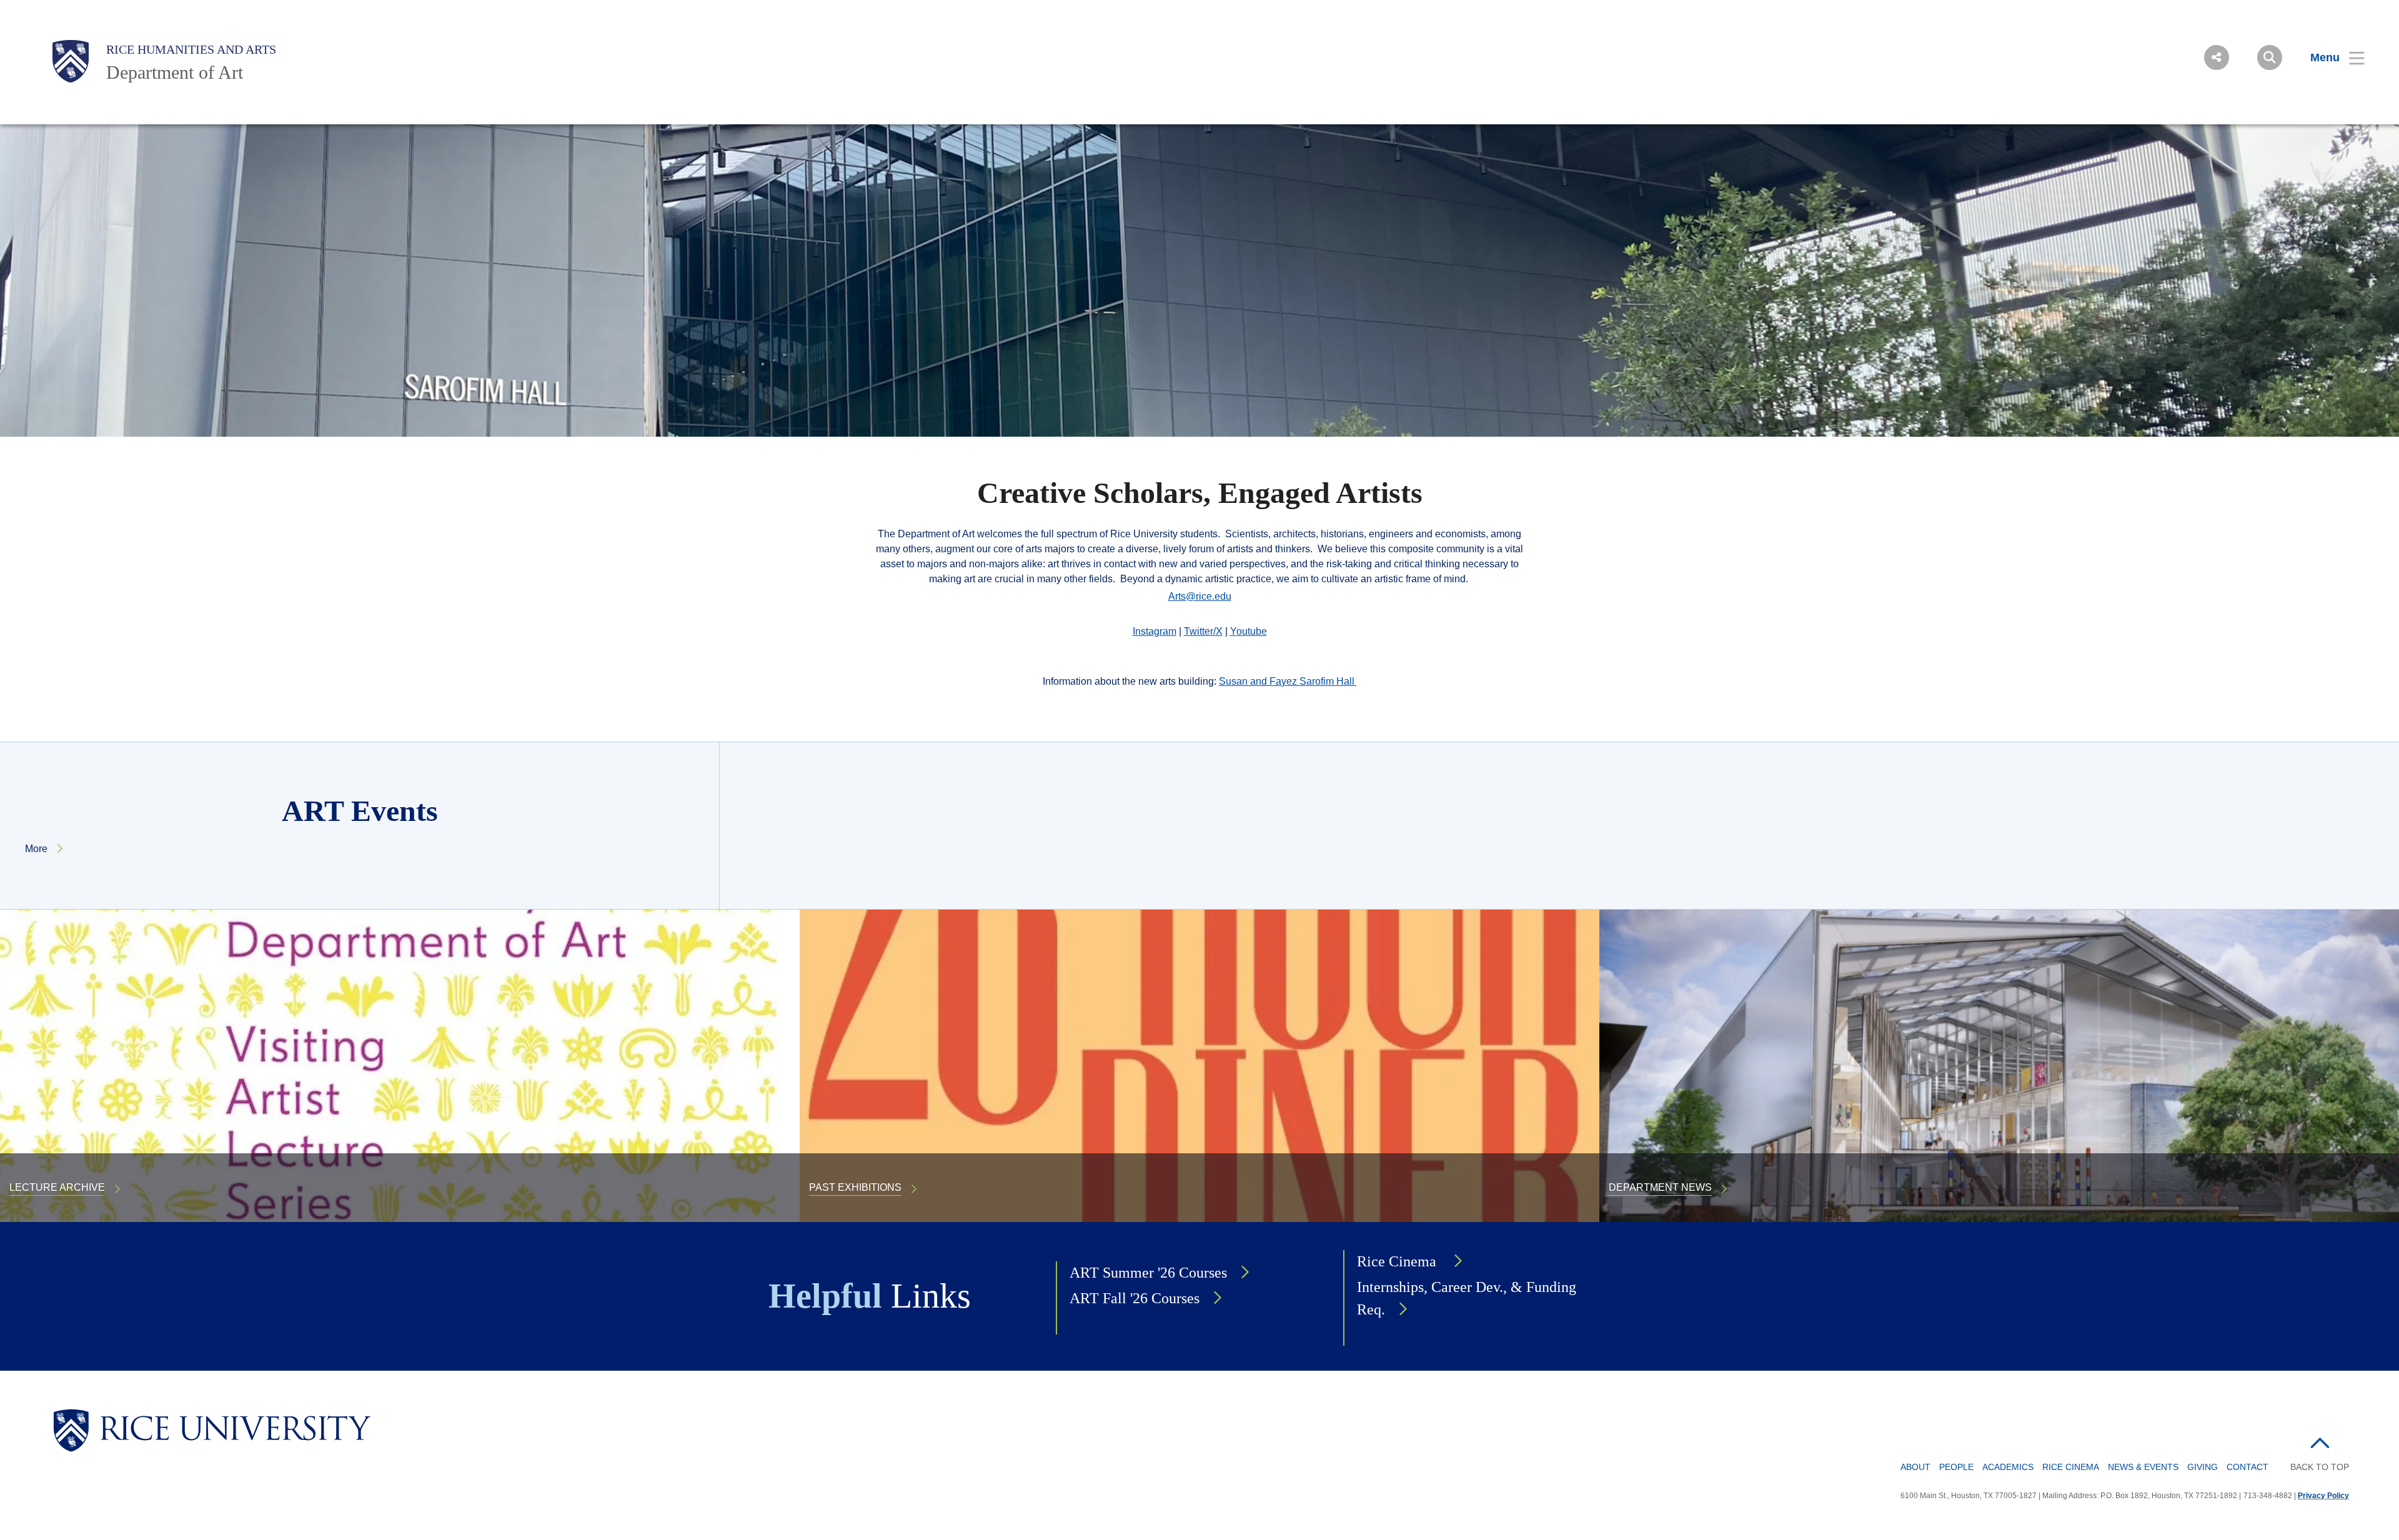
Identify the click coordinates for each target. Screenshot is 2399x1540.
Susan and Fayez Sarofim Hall (1288, 681)
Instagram (1155, 631)
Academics (2008, 1467)
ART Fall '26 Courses (1135, 1298)
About (1915, 1467)
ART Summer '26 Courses (1148, 1273)
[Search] (2270, 57)
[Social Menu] (2217, 57)
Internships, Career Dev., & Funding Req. (1467, 1298)
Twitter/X (1203, 631)
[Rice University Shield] (71, 61)
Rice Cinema (1398, 1261)
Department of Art (175, 72)
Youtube (1249, 631)
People (1956, 1467)
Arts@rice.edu (1200, 596)
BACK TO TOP (2320, 1467)
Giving (2203, 1467)
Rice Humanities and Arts (191, 49)
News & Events (2143, 1467)
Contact (2248, 1467)
